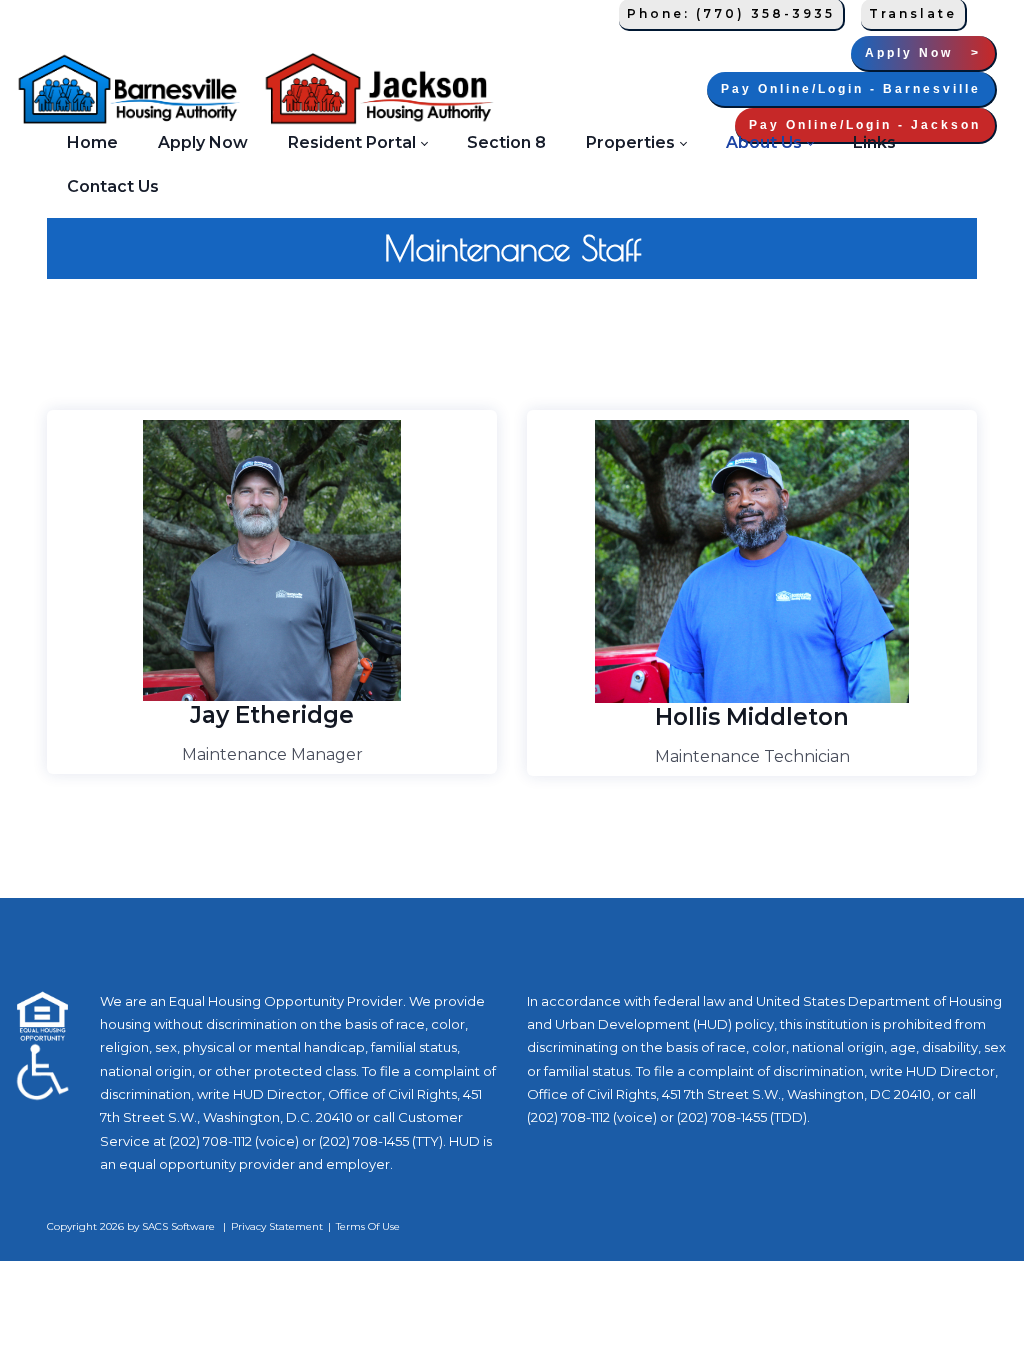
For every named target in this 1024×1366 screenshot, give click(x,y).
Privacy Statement (277, 1226)
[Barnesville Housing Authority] (128, 90)
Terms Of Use (368, 1226)
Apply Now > (923, 53)
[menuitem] (92, 142)
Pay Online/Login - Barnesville (851, 89)
